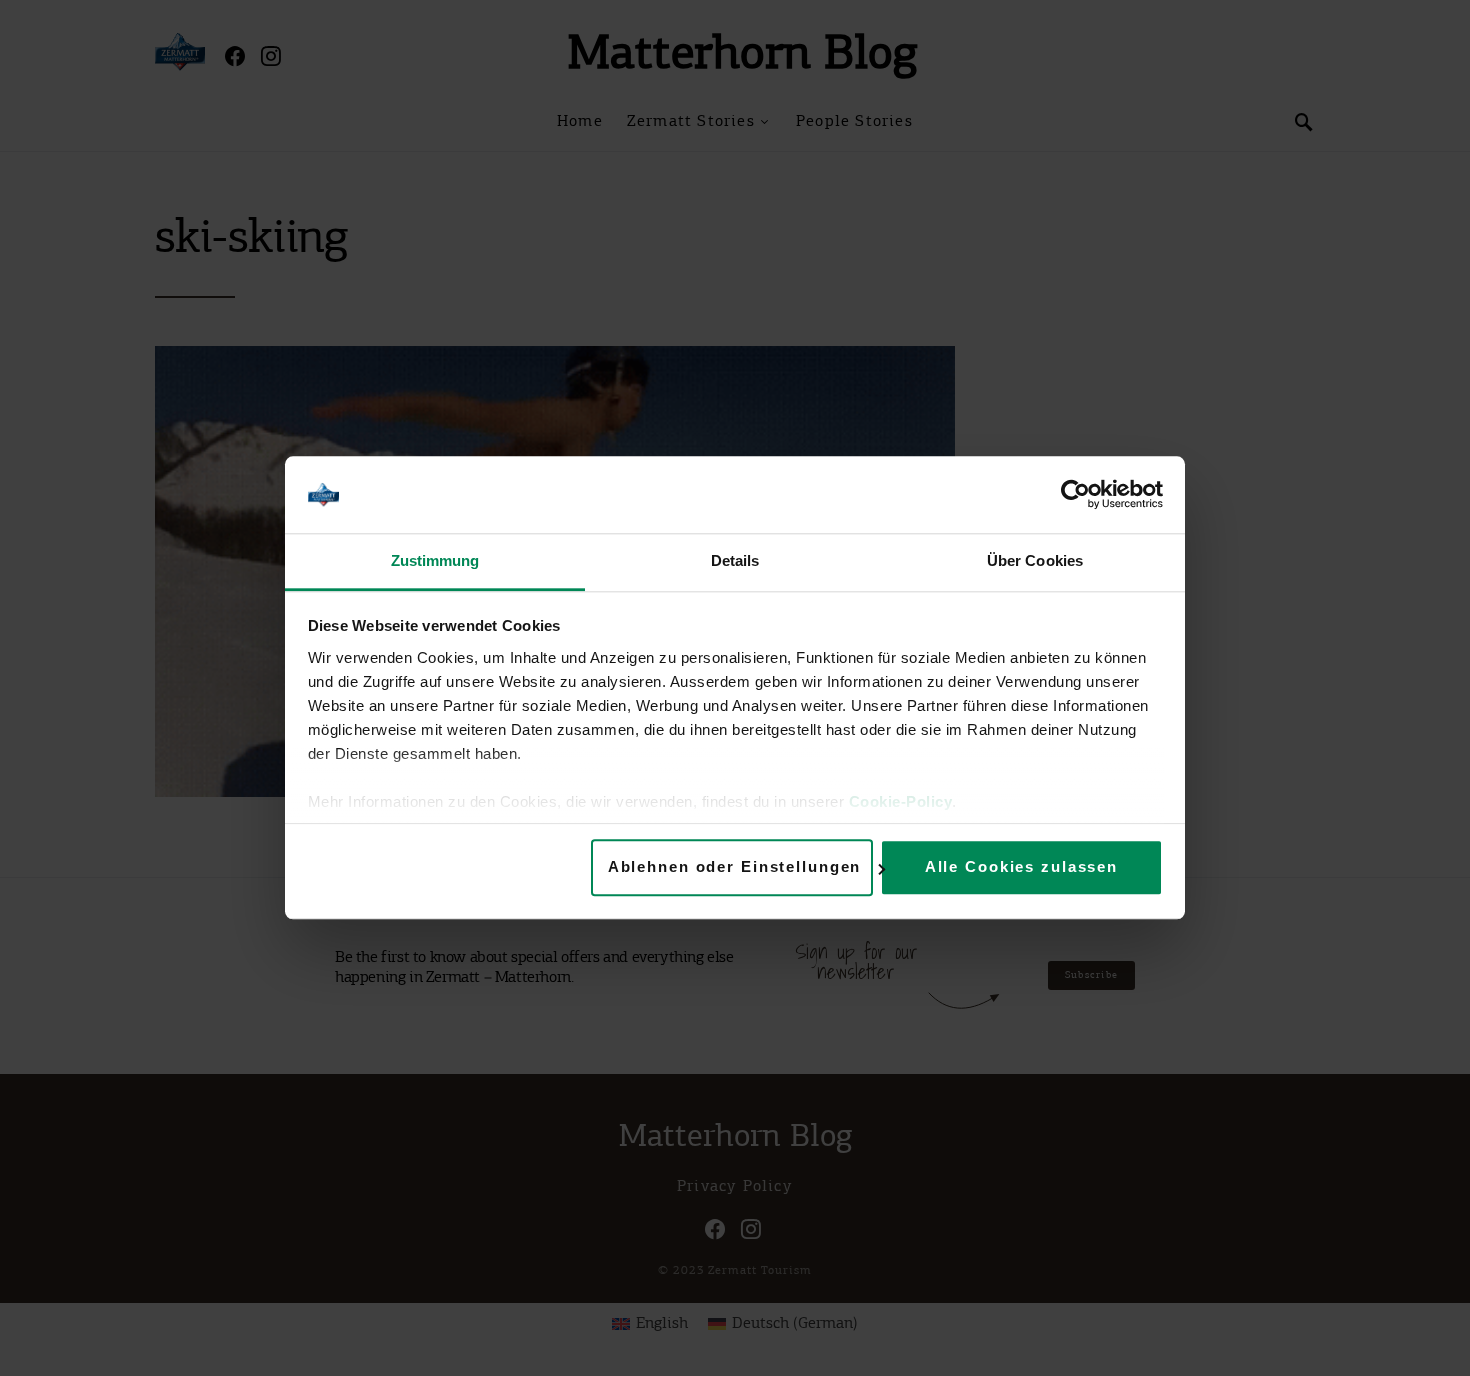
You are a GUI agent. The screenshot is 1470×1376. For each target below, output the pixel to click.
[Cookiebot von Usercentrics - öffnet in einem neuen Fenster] (1075, 495)
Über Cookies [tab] (1035, 560)
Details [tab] (735, 560)
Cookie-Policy (901, 801)
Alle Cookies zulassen (1021, 867)
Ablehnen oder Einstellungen (735, 867)
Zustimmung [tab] (435, 560)
